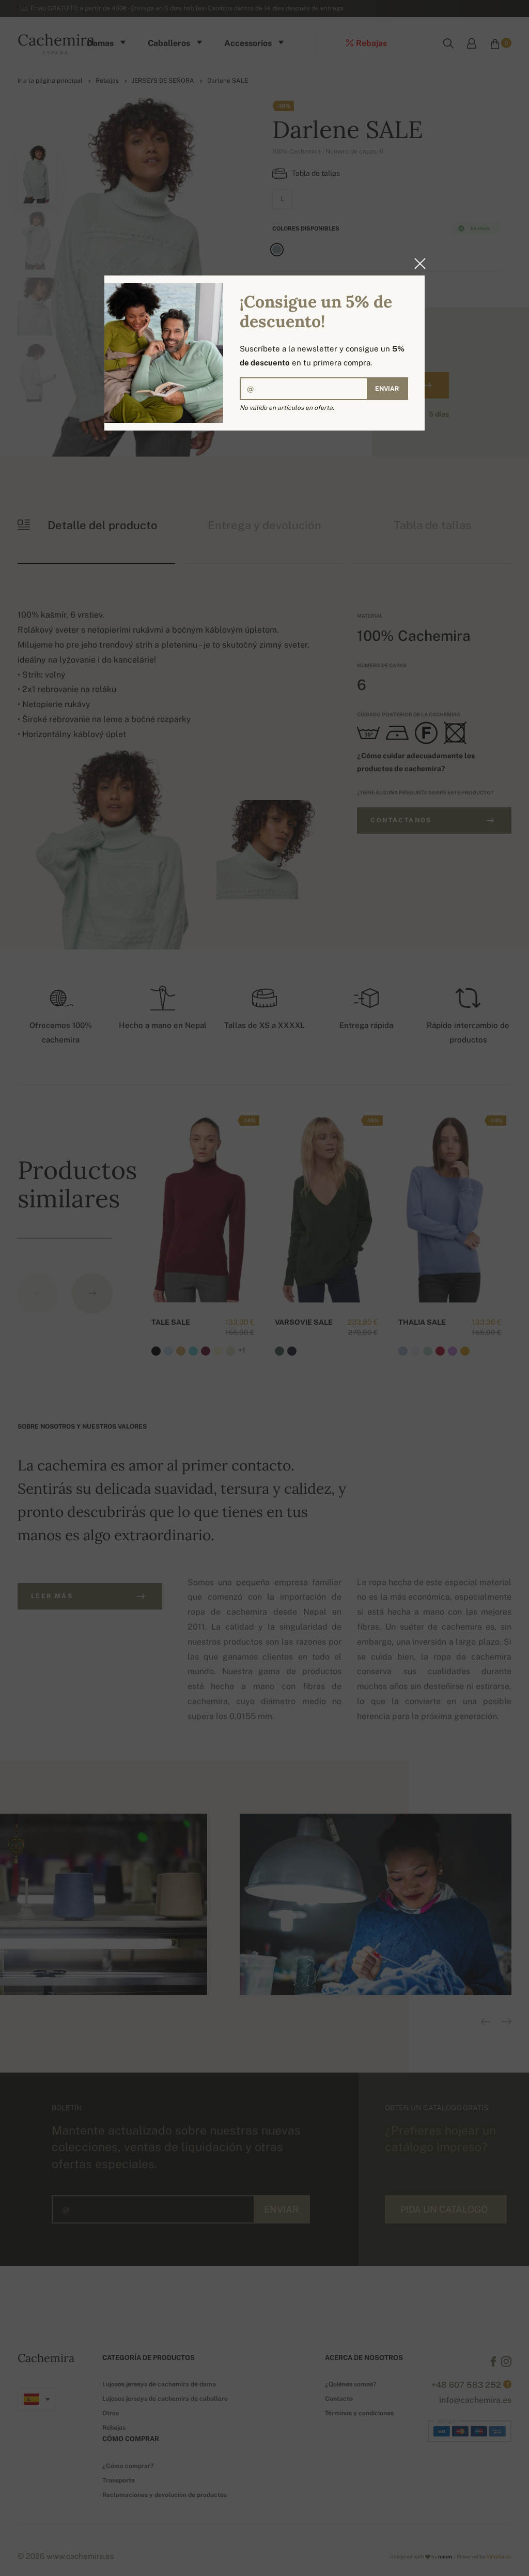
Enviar (387, 389)
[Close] (417, 264)
